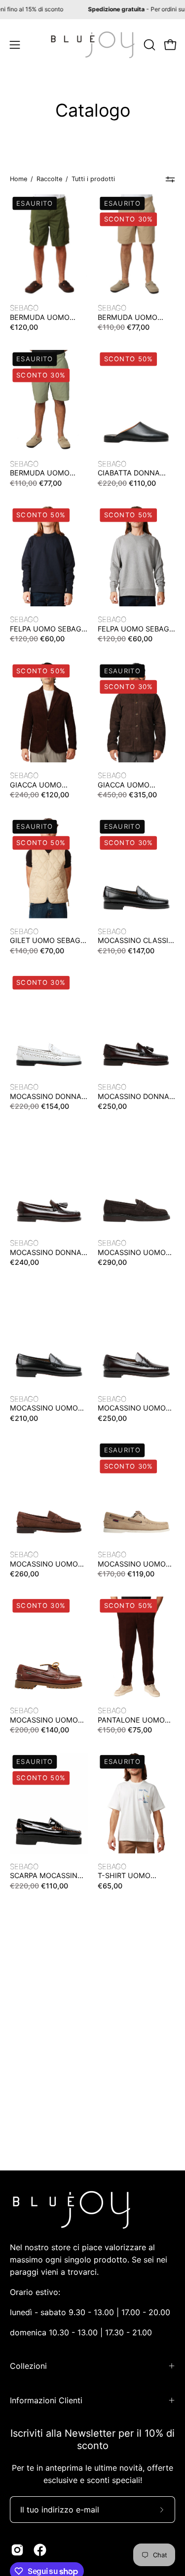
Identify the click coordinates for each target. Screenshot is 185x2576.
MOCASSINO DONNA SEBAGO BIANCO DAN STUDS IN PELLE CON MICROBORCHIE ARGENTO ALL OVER (48, 1097)
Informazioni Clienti (46, 2400)
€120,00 (24, 327)
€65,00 (110, 1885)
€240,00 (24, 1262)
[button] (148, 45)
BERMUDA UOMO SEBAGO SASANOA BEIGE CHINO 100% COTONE (131, 317)
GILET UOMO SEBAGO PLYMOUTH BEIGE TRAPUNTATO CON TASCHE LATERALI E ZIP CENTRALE (48, 941)
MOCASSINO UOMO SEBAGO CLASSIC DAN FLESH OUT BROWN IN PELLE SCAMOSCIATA (44, 1564)
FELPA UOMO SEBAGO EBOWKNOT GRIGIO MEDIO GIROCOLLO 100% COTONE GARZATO (136, 629)
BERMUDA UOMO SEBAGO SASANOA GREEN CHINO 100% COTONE (45, 473)
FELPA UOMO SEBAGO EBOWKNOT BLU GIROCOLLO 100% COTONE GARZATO (48, 629)
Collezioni (28, 2366)
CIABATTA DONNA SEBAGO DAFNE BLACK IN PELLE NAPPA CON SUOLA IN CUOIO (136, 473)
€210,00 (24, 1418)
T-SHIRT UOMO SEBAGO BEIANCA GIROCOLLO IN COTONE (129, 1876)
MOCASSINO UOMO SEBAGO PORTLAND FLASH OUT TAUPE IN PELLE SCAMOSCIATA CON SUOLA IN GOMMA (135, 1564)
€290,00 (112, 1262)
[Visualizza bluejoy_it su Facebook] (40, 2550)
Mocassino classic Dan (135, 941)
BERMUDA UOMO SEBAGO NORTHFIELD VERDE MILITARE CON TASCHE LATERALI (48, 317)
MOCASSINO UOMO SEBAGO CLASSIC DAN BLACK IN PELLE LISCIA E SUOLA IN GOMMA (46, 1408)
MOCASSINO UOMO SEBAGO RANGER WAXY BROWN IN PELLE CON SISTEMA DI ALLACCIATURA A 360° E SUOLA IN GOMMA (46, 1720)
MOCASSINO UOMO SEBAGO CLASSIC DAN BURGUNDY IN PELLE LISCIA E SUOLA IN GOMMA (132, 1408)
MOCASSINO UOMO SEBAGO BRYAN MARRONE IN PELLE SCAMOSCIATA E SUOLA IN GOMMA (132, 1253)
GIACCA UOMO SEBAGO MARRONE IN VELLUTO (48, 785)
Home (18, 179)
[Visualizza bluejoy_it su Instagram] (17, 2550)
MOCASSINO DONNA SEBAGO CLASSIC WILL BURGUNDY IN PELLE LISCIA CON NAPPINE (46, 1253)
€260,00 (24, 1574)
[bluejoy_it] (93, 45)
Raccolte (49, 179)
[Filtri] (170, 179)
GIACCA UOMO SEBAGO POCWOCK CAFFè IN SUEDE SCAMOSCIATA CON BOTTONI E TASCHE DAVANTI (132, 785)
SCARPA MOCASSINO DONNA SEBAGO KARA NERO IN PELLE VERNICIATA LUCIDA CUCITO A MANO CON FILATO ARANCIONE (48, 1876)
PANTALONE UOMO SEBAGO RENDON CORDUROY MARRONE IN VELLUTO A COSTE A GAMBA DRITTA (136, 1720)
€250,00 (112, 1106)
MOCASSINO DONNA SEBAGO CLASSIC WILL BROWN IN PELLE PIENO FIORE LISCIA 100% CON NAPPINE (133, 1097)
